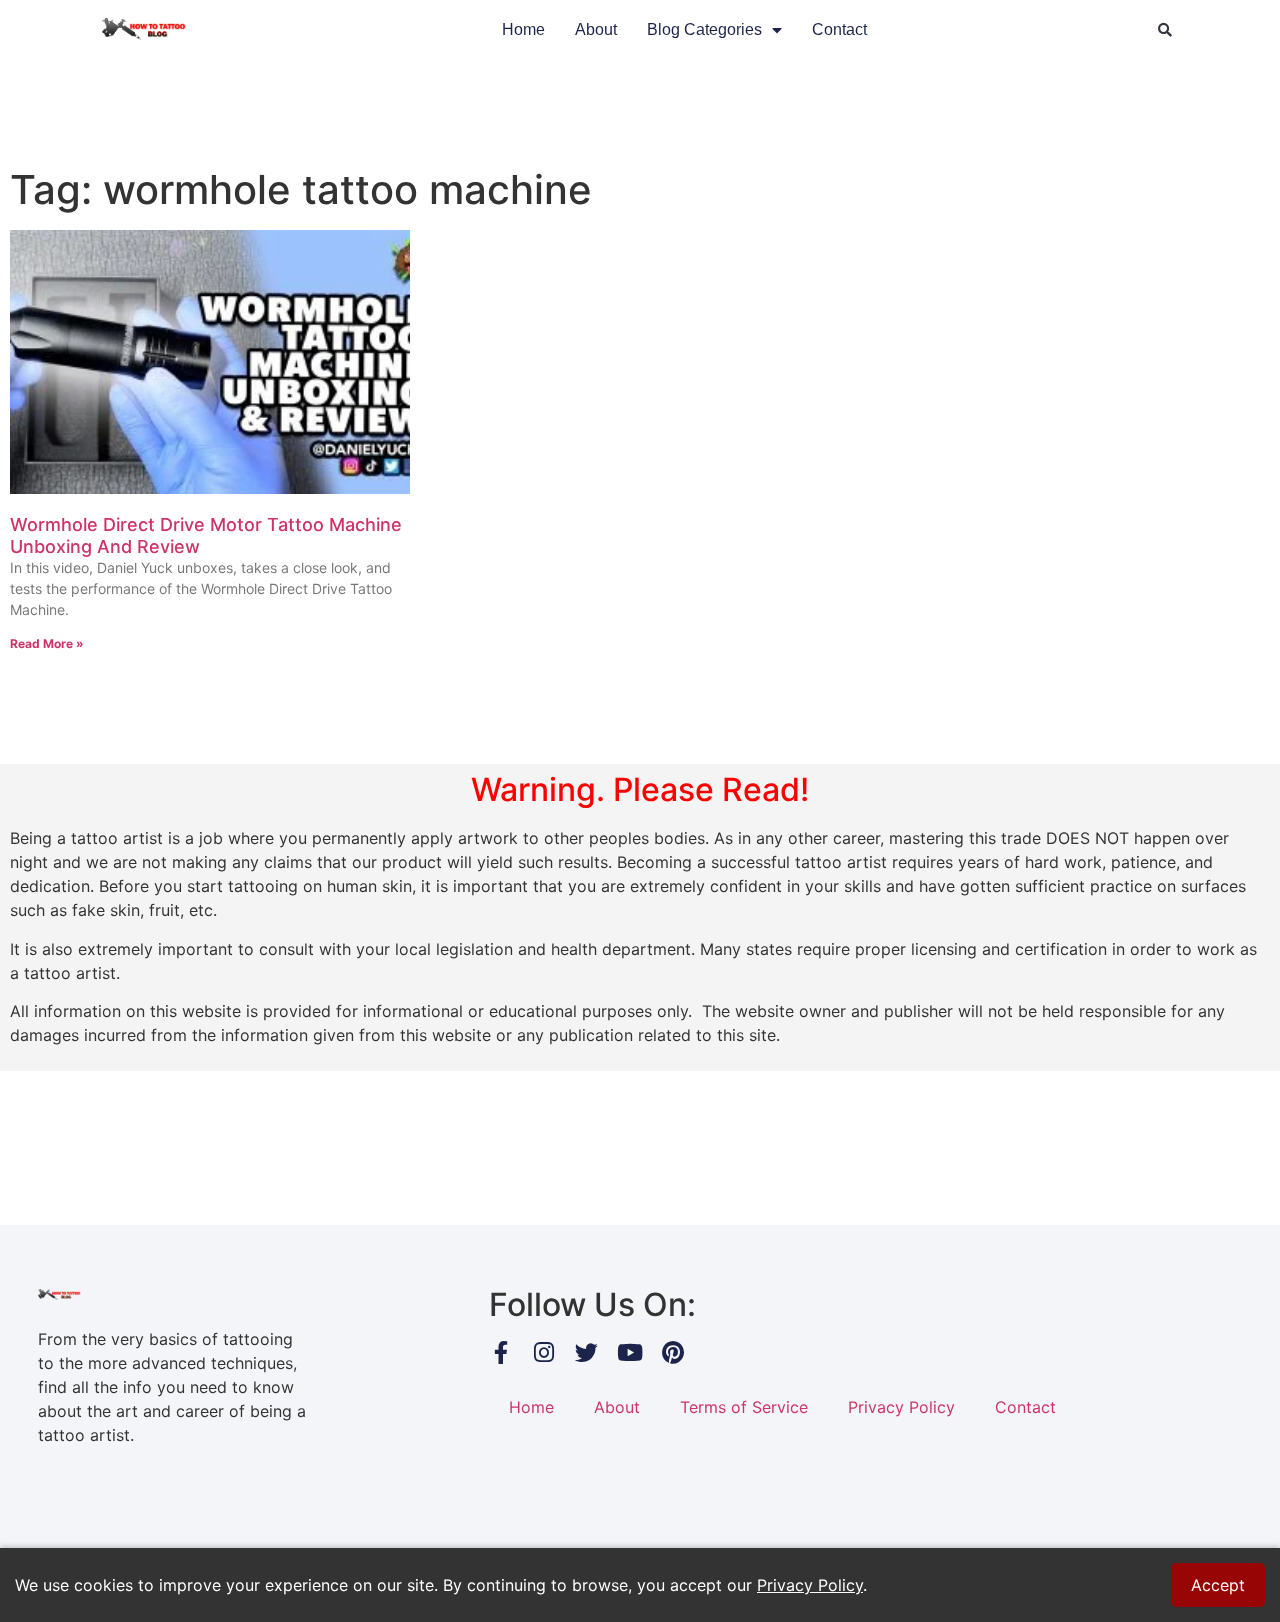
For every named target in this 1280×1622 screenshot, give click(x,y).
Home (523, 29)
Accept (1218, 1585)
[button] (1165, 30)
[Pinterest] (672, 1352)
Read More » (47, 643)
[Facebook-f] (500, 1352)
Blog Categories (704, 29)
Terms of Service (744, 1407)
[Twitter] (586, 1352)
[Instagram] (543, 1352)
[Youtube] (629, 1352)
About (596, 29)
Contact (839, 29)
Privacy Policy (901, 1407)
